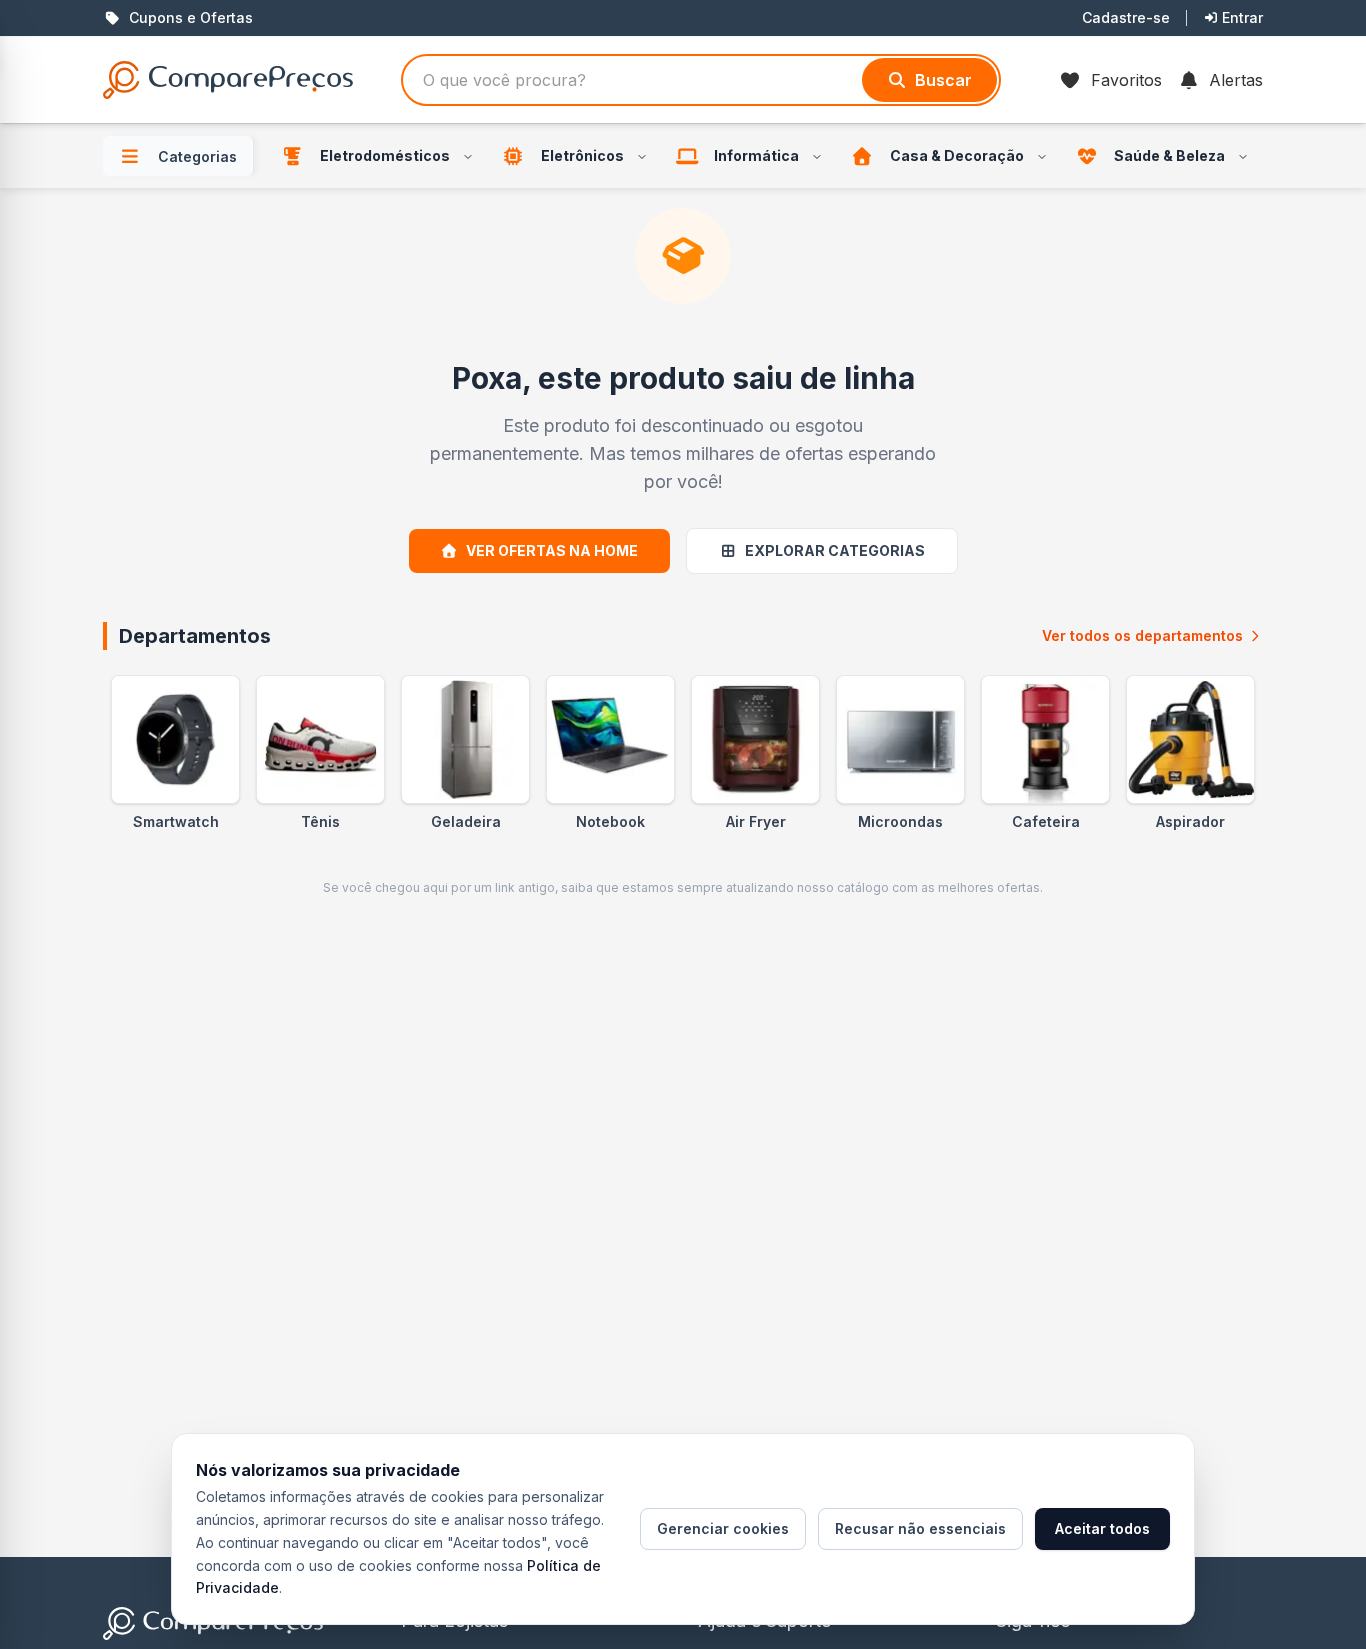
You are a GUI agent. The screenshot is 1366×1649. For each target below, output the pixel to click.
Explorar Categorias (835, 550)
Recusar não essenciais (920, 1528)
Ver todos (1142, 635)
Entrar (1242, 17)
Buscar (943, 80)
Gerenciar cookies (723, 1528)
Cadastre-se (1126, 17)
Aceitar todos (1102, 1528)
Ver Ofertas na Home (552, 550)
